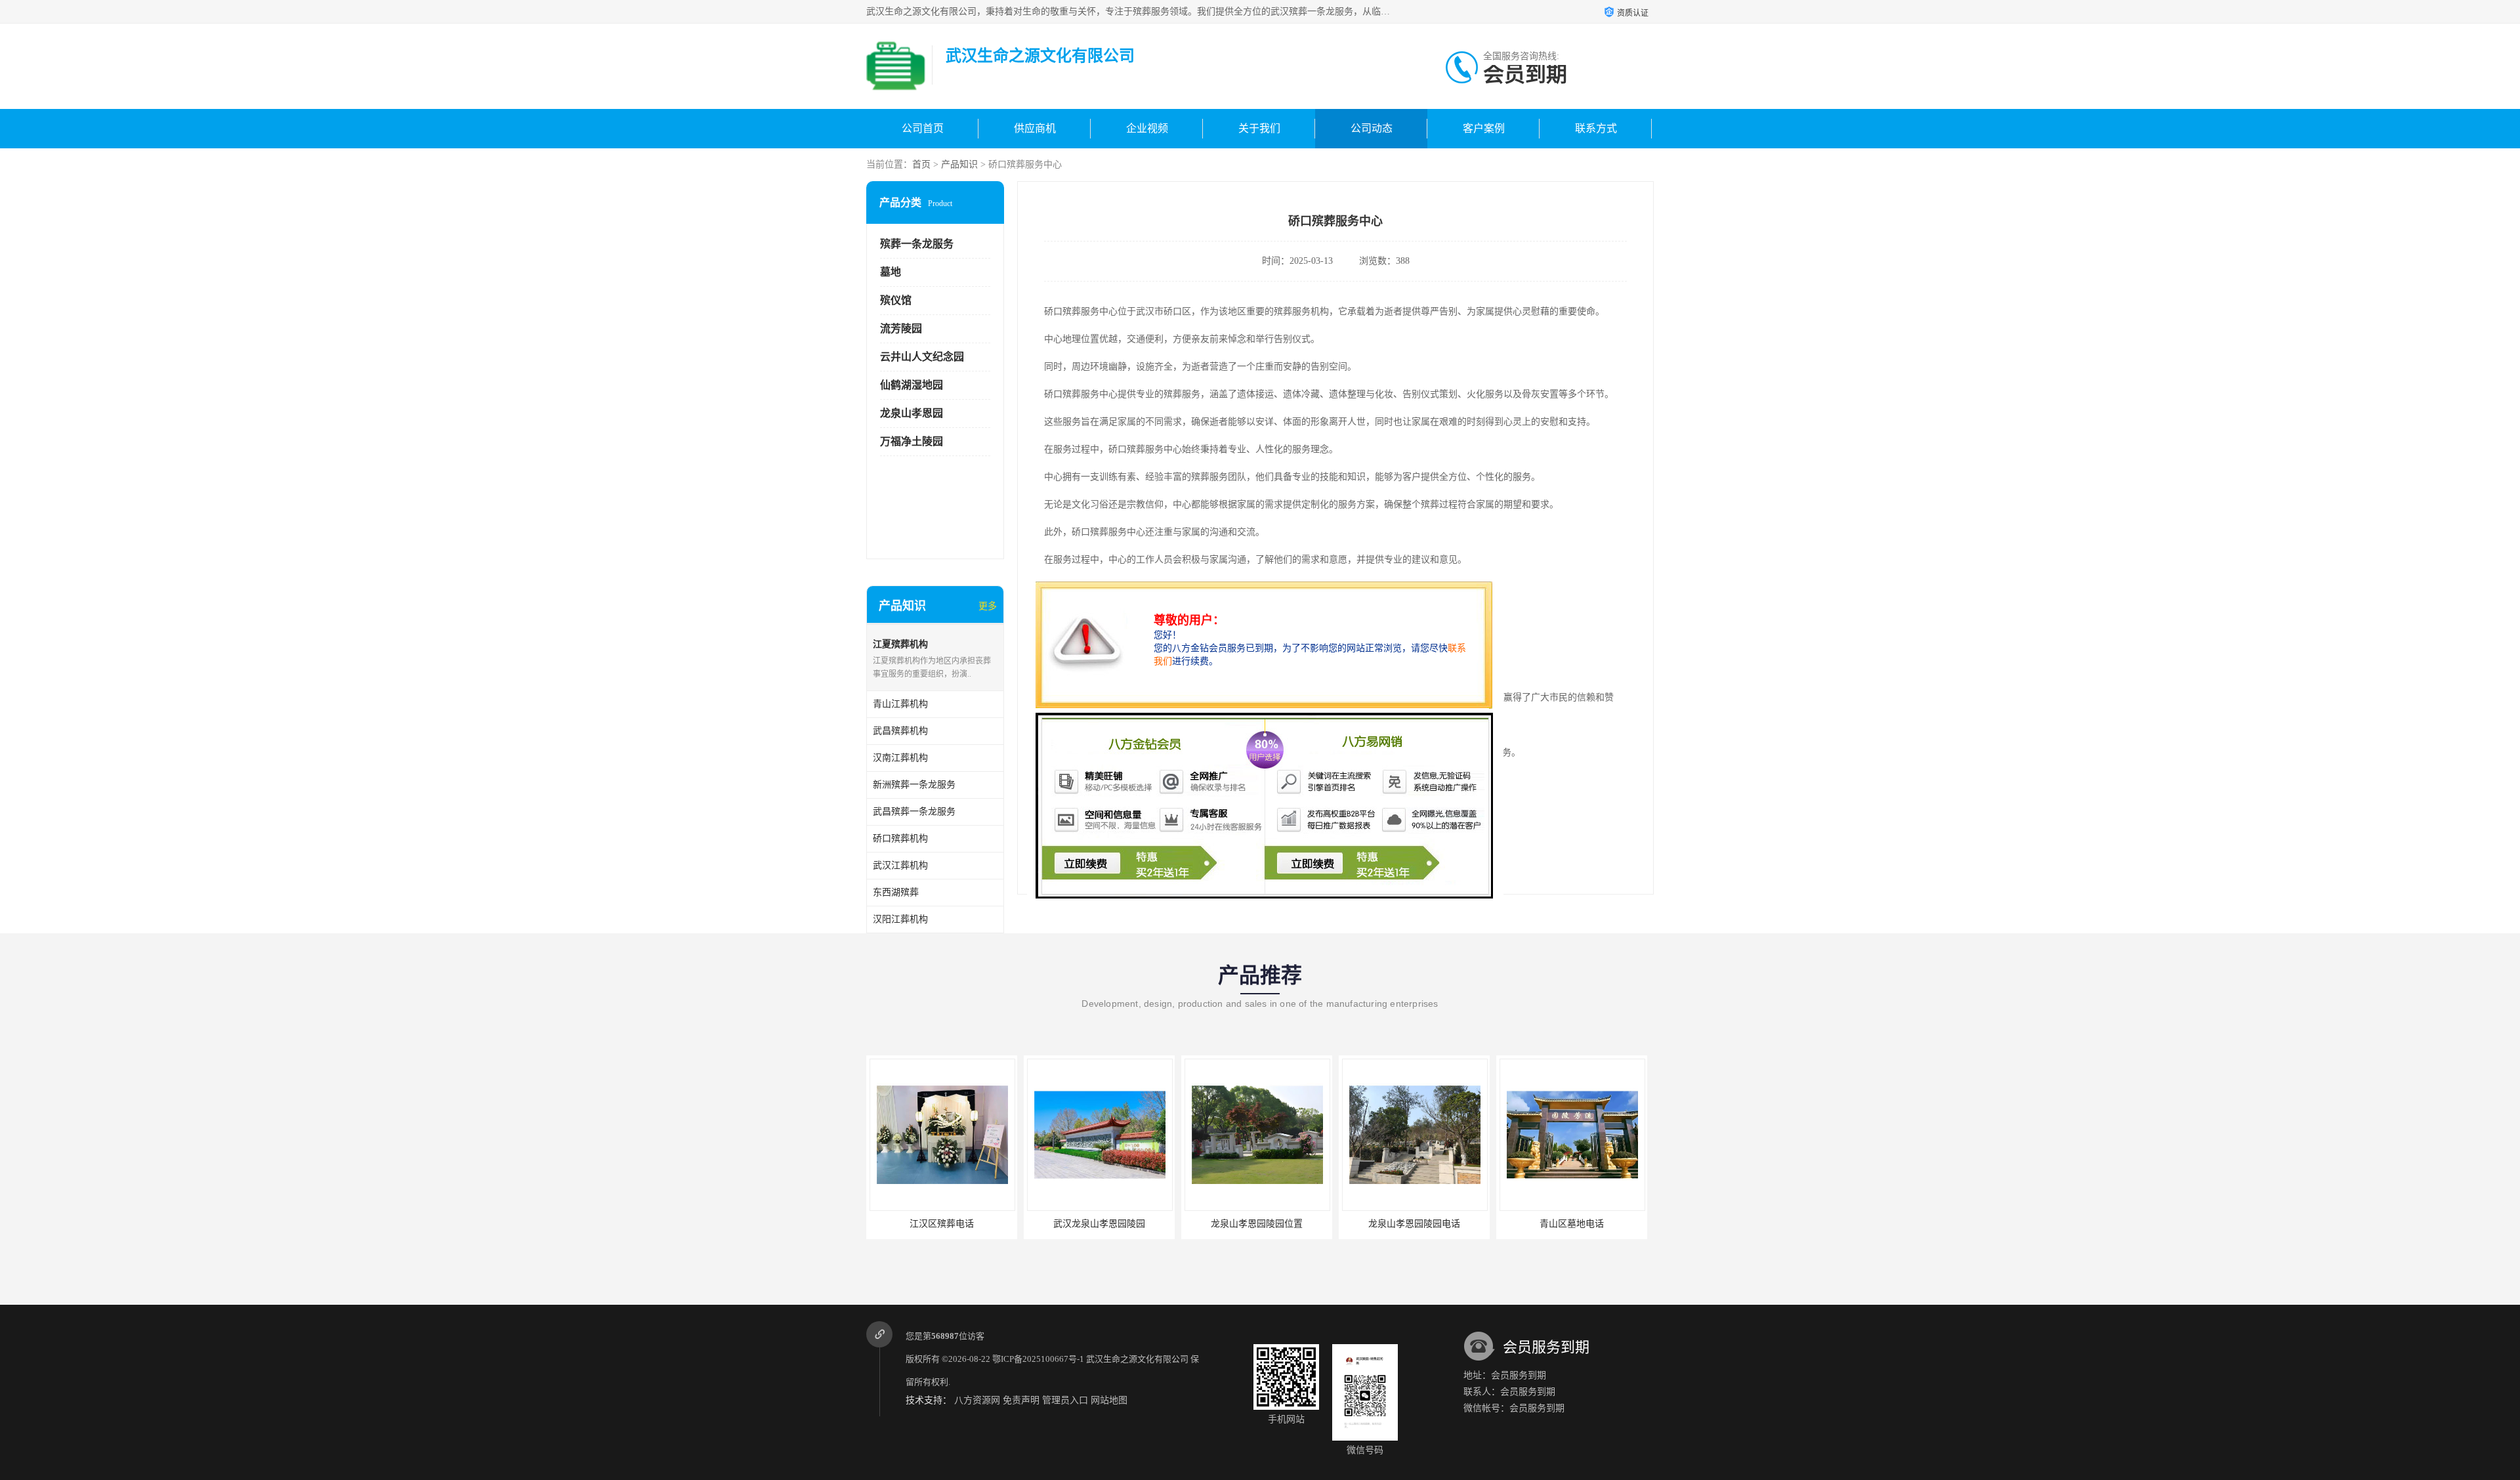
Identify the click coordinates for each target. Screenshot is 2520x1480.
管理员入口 (1065, 1400)
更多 (988, 606)
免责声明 (1021, 1400)
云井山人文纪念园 (922, 357)
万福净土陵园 (912, 441)
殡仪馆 (896, 300)
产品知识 (959, 164)
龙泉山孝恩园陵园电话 (1257, 1224)
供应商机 (1035, 128)
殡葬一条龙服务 (917, 244)
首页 (921, 164)
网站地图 (1109, 1400)
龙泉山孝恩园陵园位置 (1099, 1224)
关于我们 (1259, 128)
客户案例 (1484, 128)
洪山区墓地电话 (1572, 1224)
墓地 (891, 272)
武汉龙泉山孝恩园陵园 (942, 1224)
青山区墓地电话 (1414, 1224)
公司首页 (923, 128)
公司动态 (1372, 128)
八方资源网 (977, 1400)
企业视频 (1147, 128)
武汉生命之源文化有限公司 (1137, 1359)
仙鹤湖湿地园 (912, 385)
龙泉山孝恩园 (912, 413)
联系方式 (1596, 128)
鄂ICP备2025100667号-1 (1038, 1359)
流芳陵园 (901, 328)
